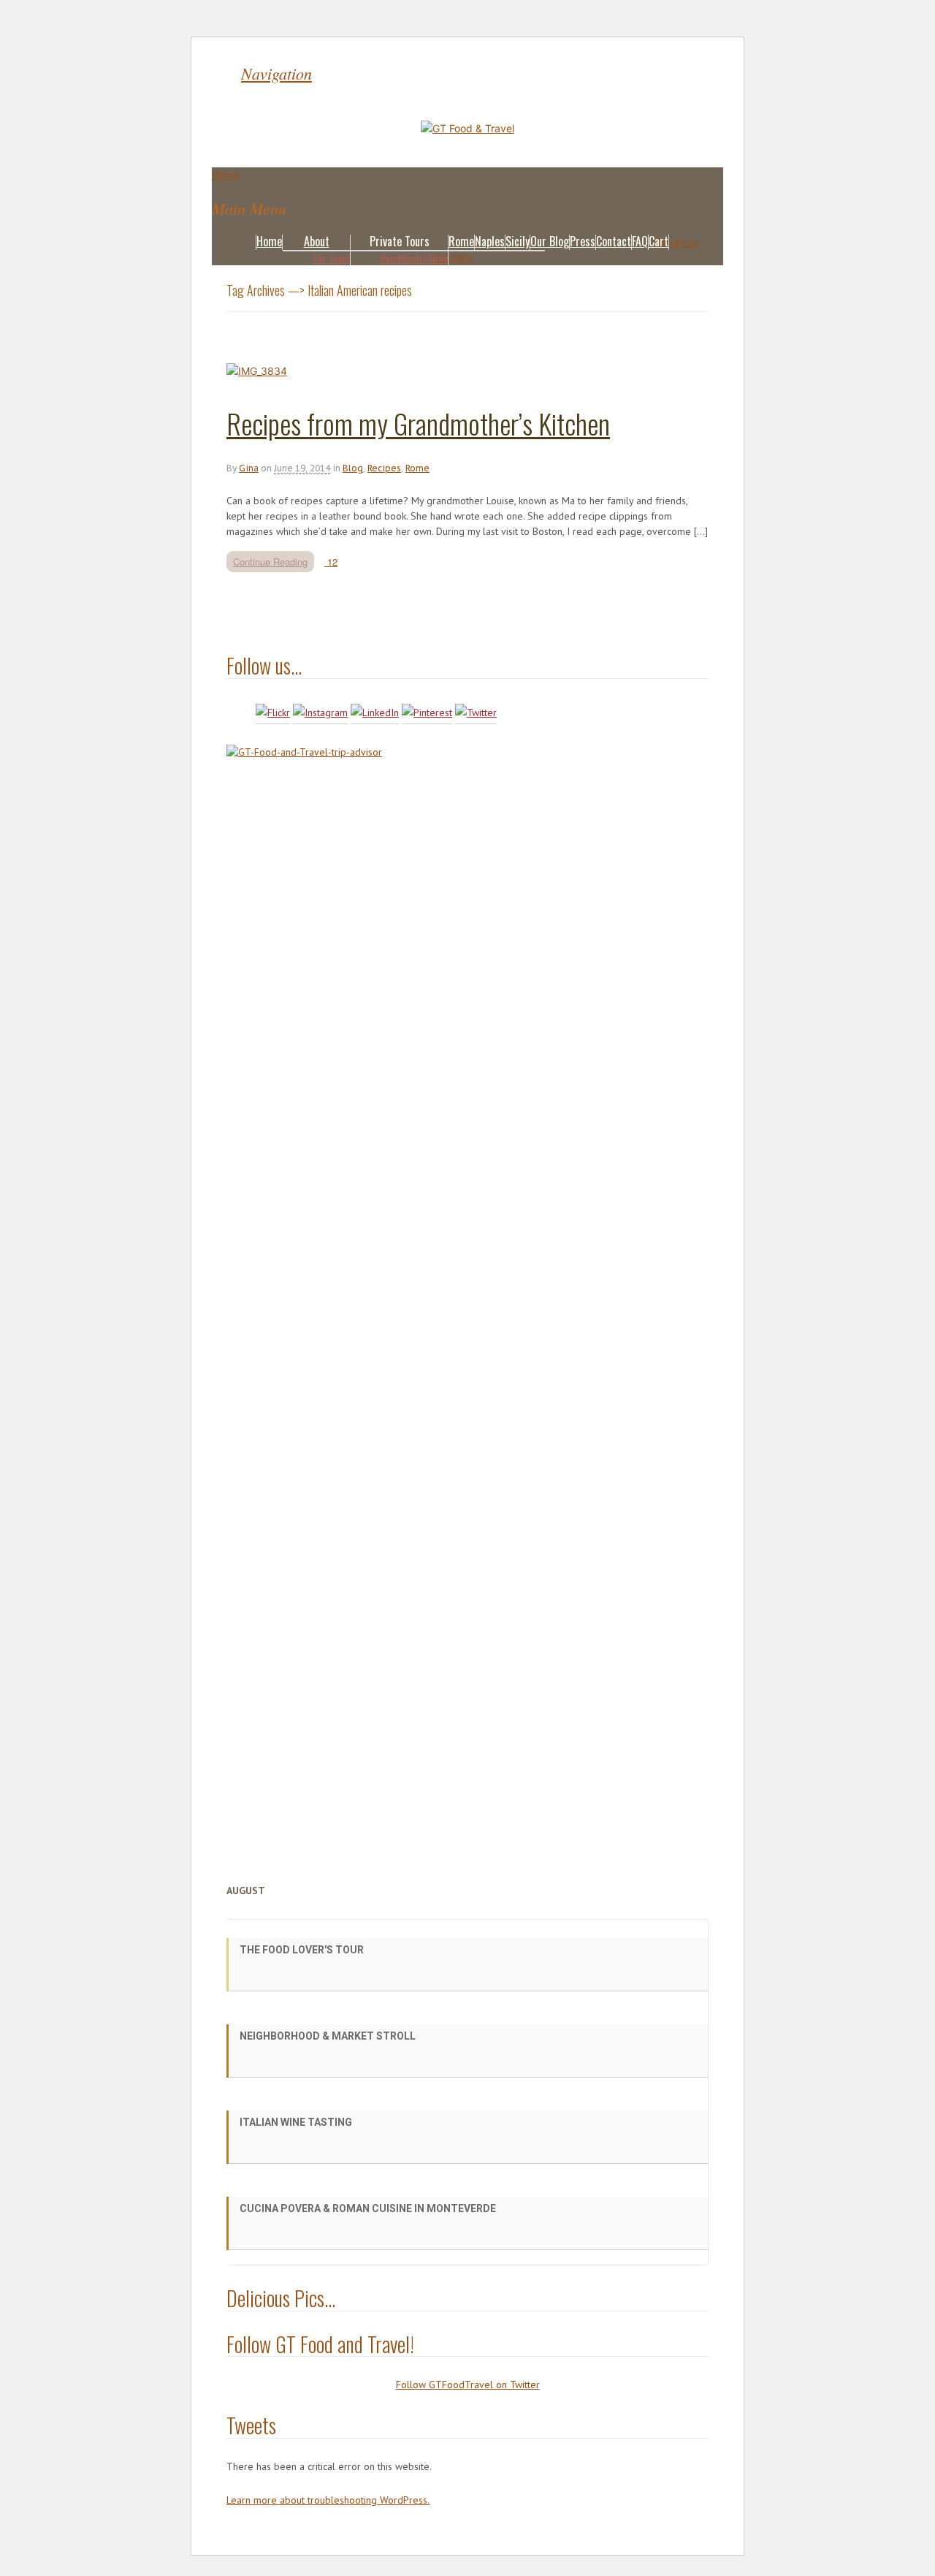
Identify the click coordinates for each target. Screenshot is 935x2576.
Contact (614, 241)
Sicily (437, 258)
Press (583, 241)
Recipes (384, 468)
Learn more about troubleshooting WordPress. (328, 2500)
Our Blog (550, 241)
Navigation (276, 73)
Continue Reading (270, 562)
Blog (353, 468)
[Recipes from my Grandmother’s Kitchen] (257, 371)
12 (331, 562)
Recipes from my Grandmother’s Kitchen (418, 423)
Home (269, 241)
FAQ (640, 241)
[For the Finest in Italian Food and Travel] (467, 128)
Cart (659, 241)
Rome (391, 258)
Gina (249, 468)
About (317, 241)
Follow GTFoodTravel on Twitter (468, 2385)
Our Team (331, 258)
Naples (415, 258)
